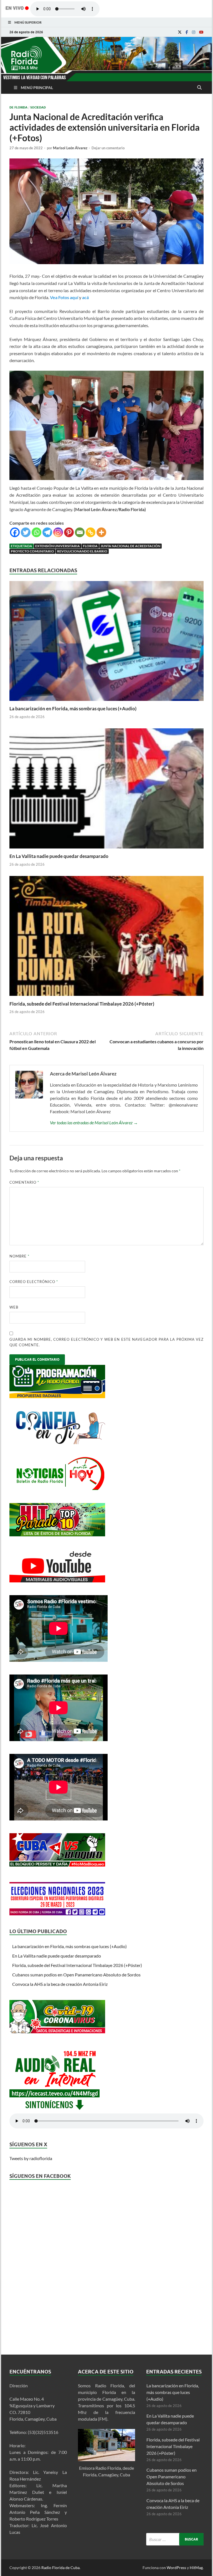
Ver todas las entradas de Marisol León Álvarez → (94, 1122)
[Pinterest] (69, 532)
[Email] (80, 532)
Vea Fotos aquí (64, 297)
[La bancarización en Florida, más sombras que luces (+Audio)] (106, 702)
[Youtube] (201, 32)
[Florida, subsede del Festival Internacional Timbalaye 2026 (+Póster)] (106, 997)
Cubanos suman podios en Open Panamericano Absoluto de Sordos (76, 1975)
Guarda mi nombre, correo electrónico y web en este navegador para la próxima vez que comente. (106, 1342)
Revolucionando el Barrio (82, 551)
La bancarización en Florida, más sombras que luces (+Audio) (73, 709)
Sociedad (38, 107)
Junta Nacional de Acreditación (130, 546)
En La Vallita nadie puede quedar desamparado (59, 856)
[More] (101, 532)
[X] (180, 32)
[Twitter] (26, 532)
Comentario (24, 1182)
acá (85, 297)
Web (14, 1307)
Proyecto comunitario (32, 551)
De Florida (18, 107)
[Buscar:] (175, 2539)
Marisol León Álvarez (70, 148)
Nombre (19, 1256)
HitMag (196, 2568)
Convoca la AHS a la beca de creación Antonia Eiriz (60, 1984)
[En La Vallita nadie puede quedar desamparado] (106, 850)
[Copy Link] (91, 532)
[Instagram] (194, 32)
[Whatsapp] (36, 532)
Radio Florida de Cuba (60, 2568)
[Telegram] (47, 532)
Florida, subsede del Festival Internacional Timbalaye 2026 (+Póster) (82, 1004)
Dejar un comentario (108, 148)
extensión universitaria (58, 546)
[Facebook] (187, 32)
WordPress (176, 2568)
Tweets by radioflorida (31, 2158)
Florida (90, 546)
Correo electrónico (34, 1282)
